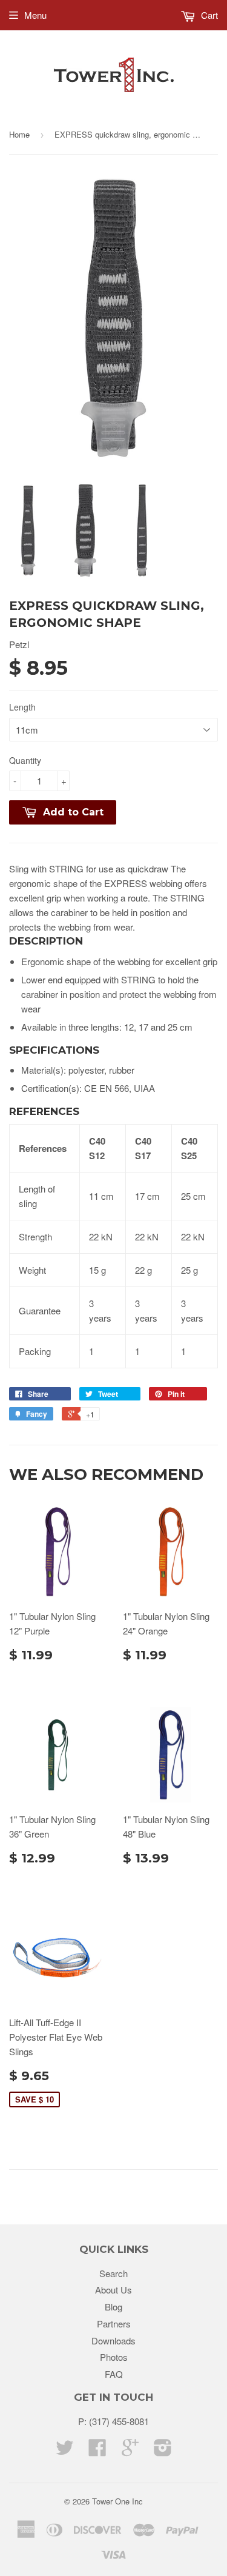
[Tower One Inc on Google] (130, 2451)
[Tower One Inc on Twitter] (65, 2451)
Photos (114, 2357)
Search (113, 2273)
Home (19, 134)
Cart (208, 15)
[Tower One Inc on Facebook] (97, 2451)
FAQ (114, 2374)
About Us (113, 2290)
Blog (113, 2307)
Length (22, 707)
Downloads (113, 2340)
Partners (114, 2323)
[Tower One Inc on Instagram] (163, 2451)
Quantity (25, 760)
